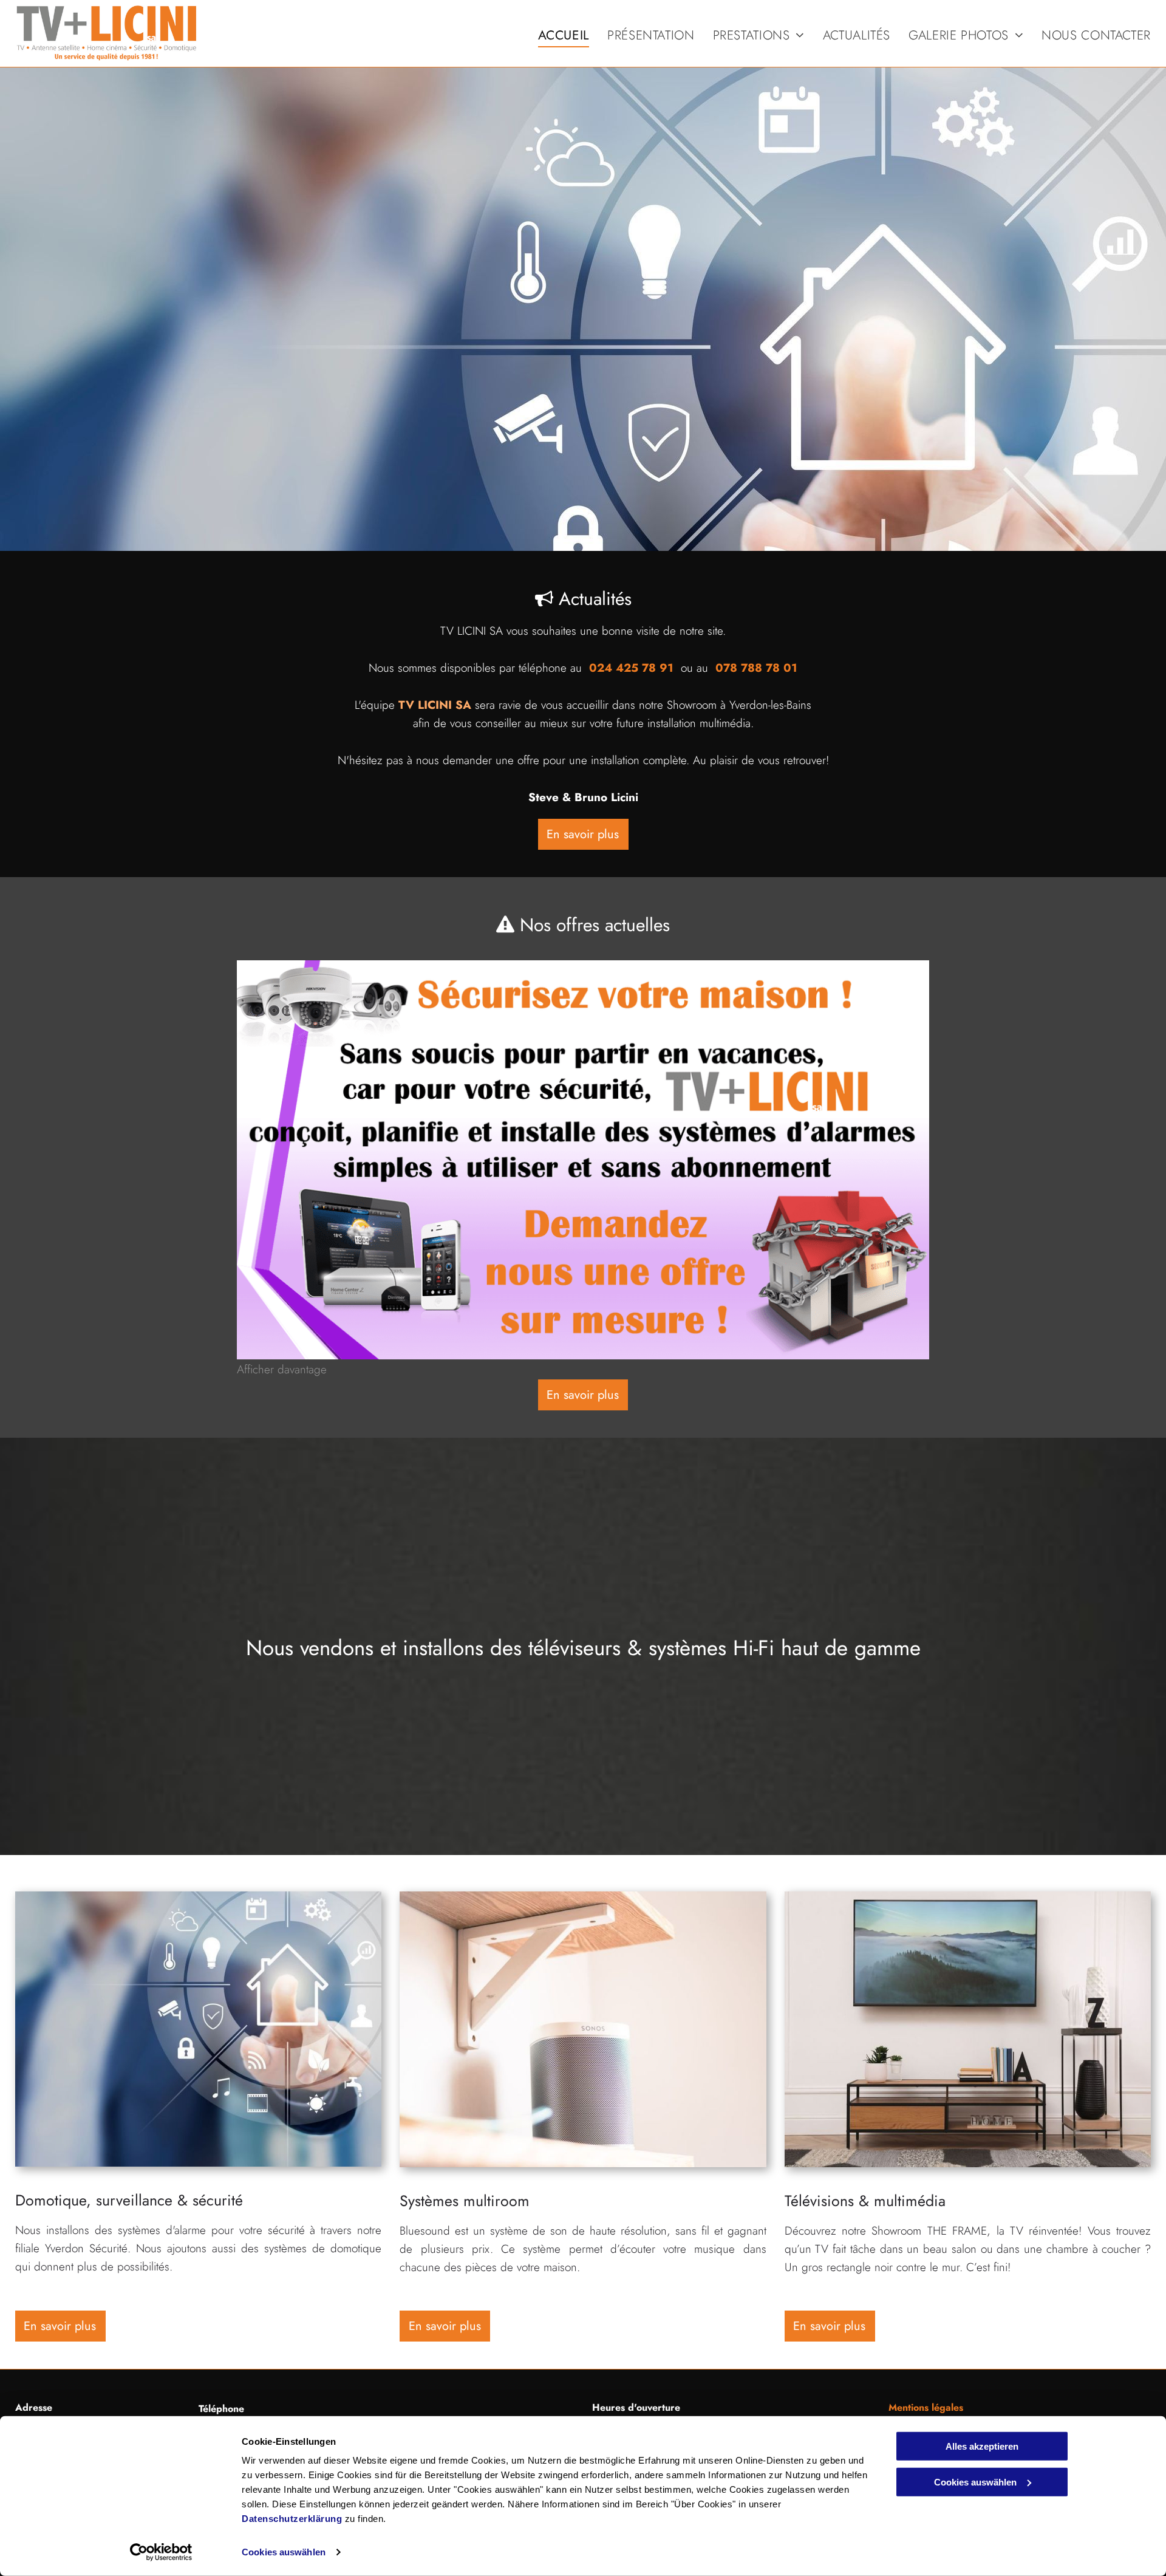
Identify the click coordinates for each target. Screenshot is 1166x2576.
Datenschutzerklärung (292, 2519)
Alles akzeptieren (982, 2446)
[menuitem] (554, 36)
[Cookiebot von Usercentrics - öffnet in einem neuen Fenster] (161, 2552)
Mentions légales (926, 2407)
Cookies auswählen (284, 2552)
